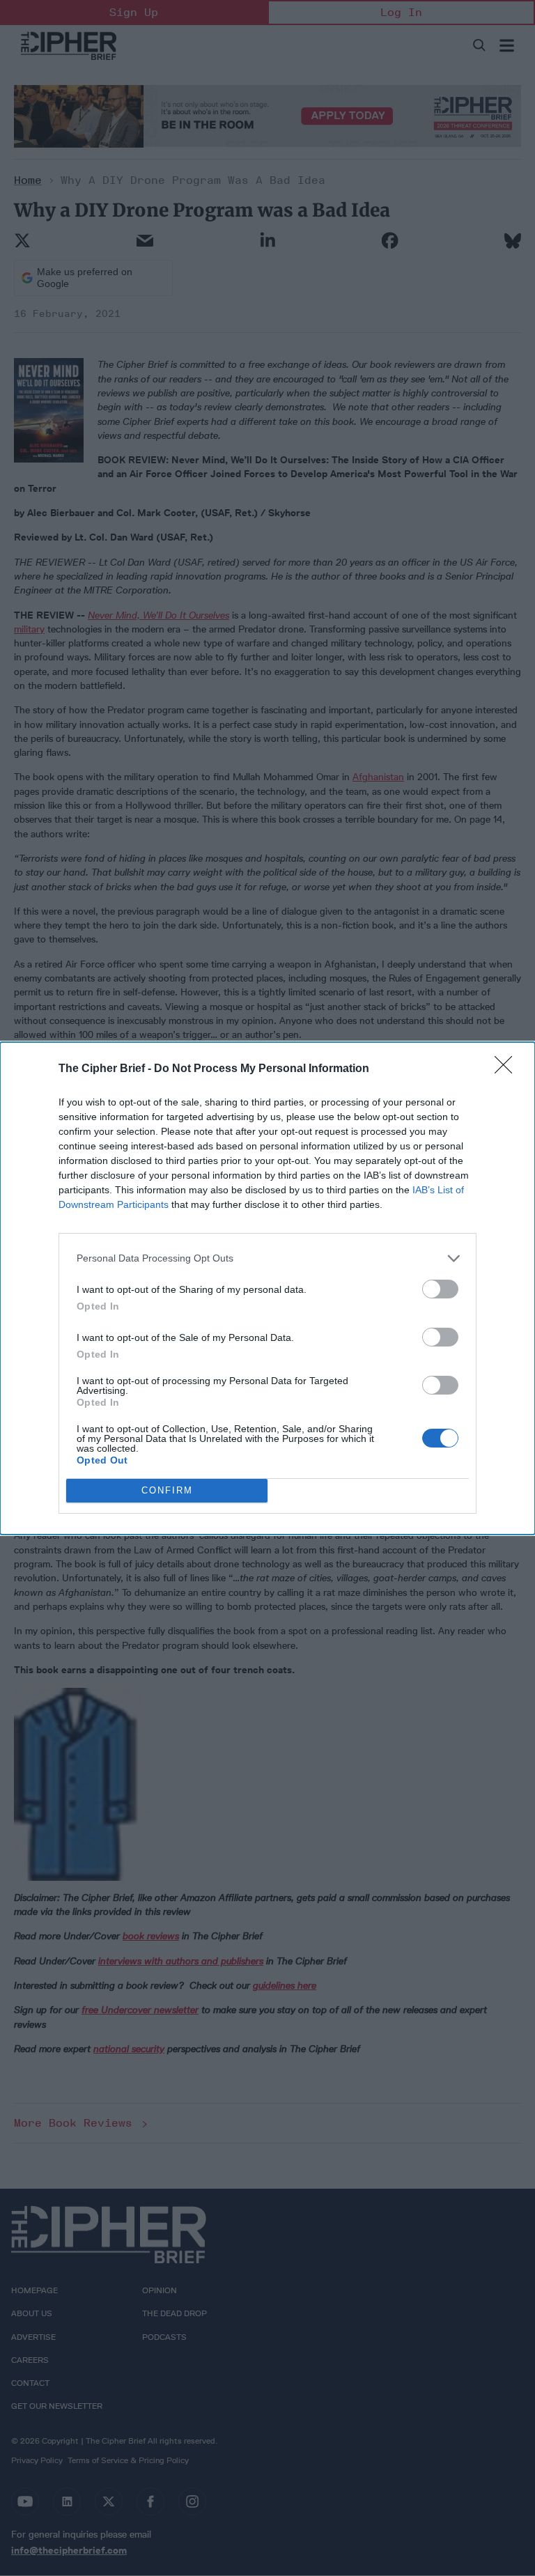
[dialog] (267, 1288)
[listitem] (267, 1258)
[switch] (440, 1289)
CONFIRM (167, 1490)
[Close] (508, 1069)
